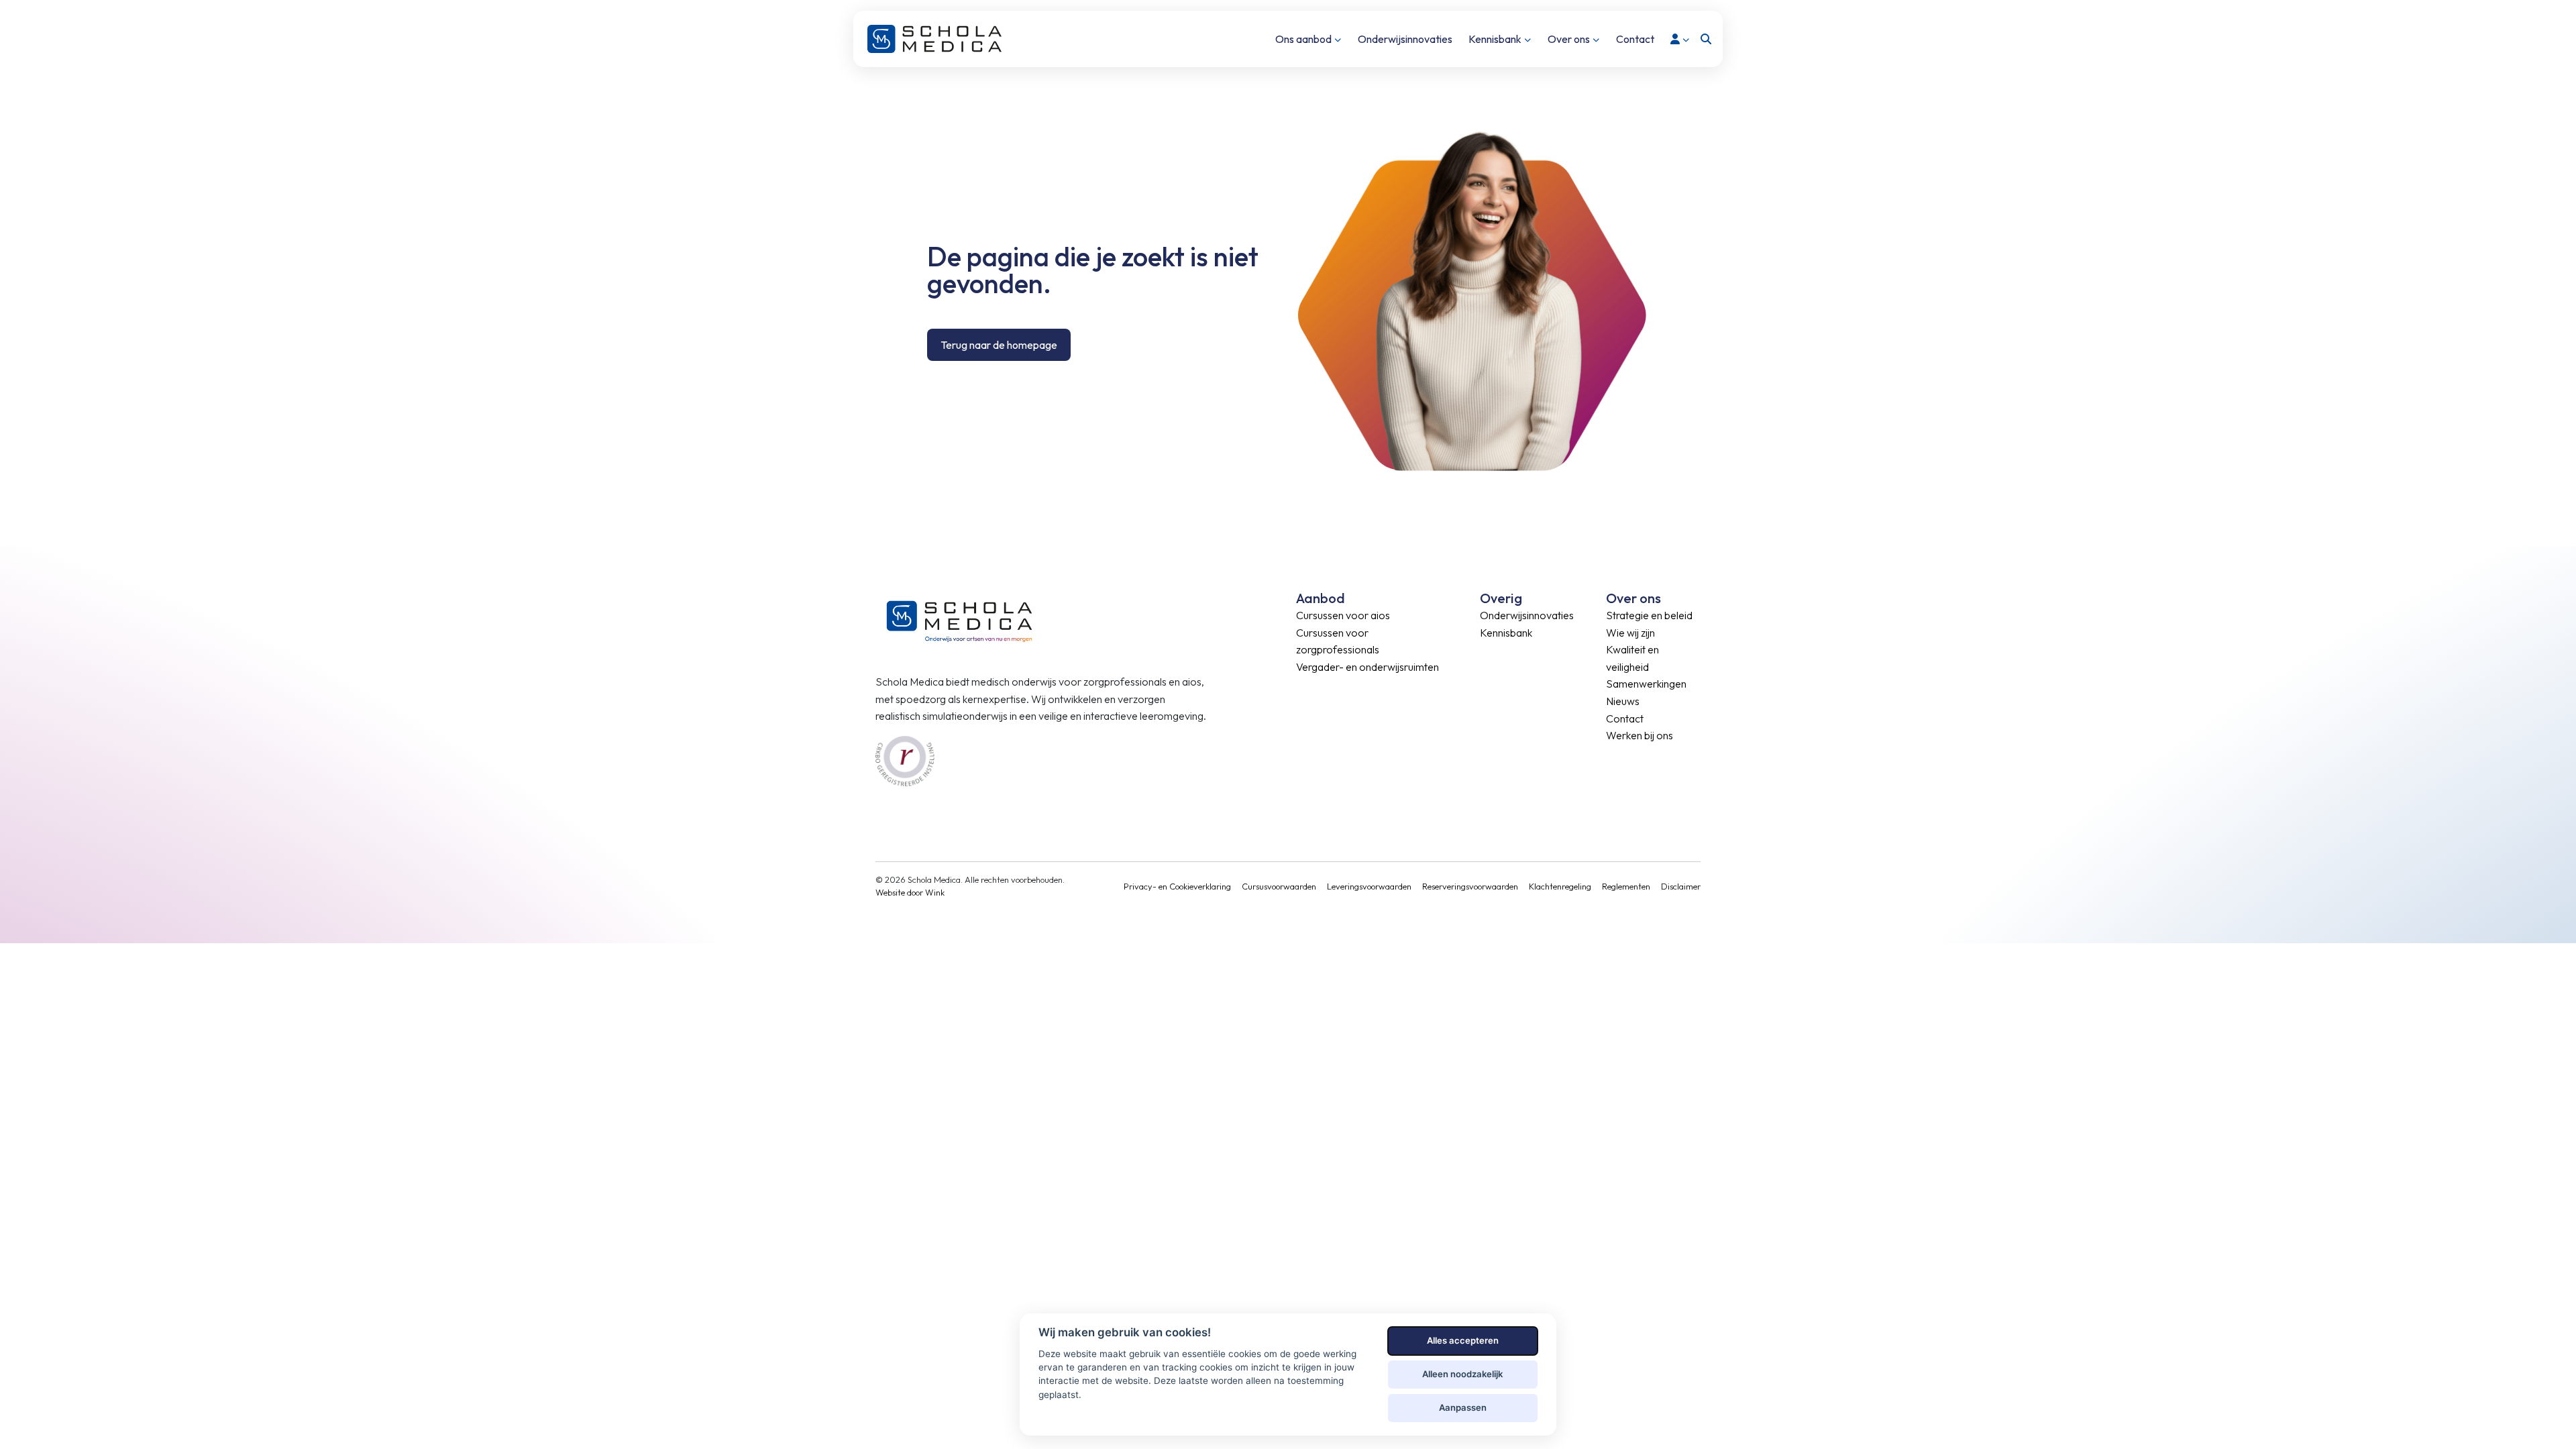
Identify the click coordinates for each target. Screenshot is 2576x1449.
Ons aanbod (1303, 39)
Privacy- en (1146, 886)
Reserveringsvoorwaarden (1470, 886)
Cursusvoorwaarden (1279, 886)
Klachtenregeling (1560, 886)
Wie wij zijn (1630, 633)
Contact (1635, 39)
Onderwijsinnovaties (1405, 39)
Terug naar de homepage (999, 345)
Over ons (1569, 39)
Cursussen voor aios (1343, 615)
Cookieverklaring (1200, 886)
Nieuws (1623, 701)
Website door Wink (910, 892)
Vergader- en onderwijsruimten (1367, 667)
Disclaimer (1681, 886)
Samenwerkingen (1646, 684)
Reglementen (1626, 886)
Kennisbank (1495, 39)
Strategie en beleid (1649, 615)
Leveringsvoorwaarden (1369, 886)
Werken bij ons (1640, 735)
